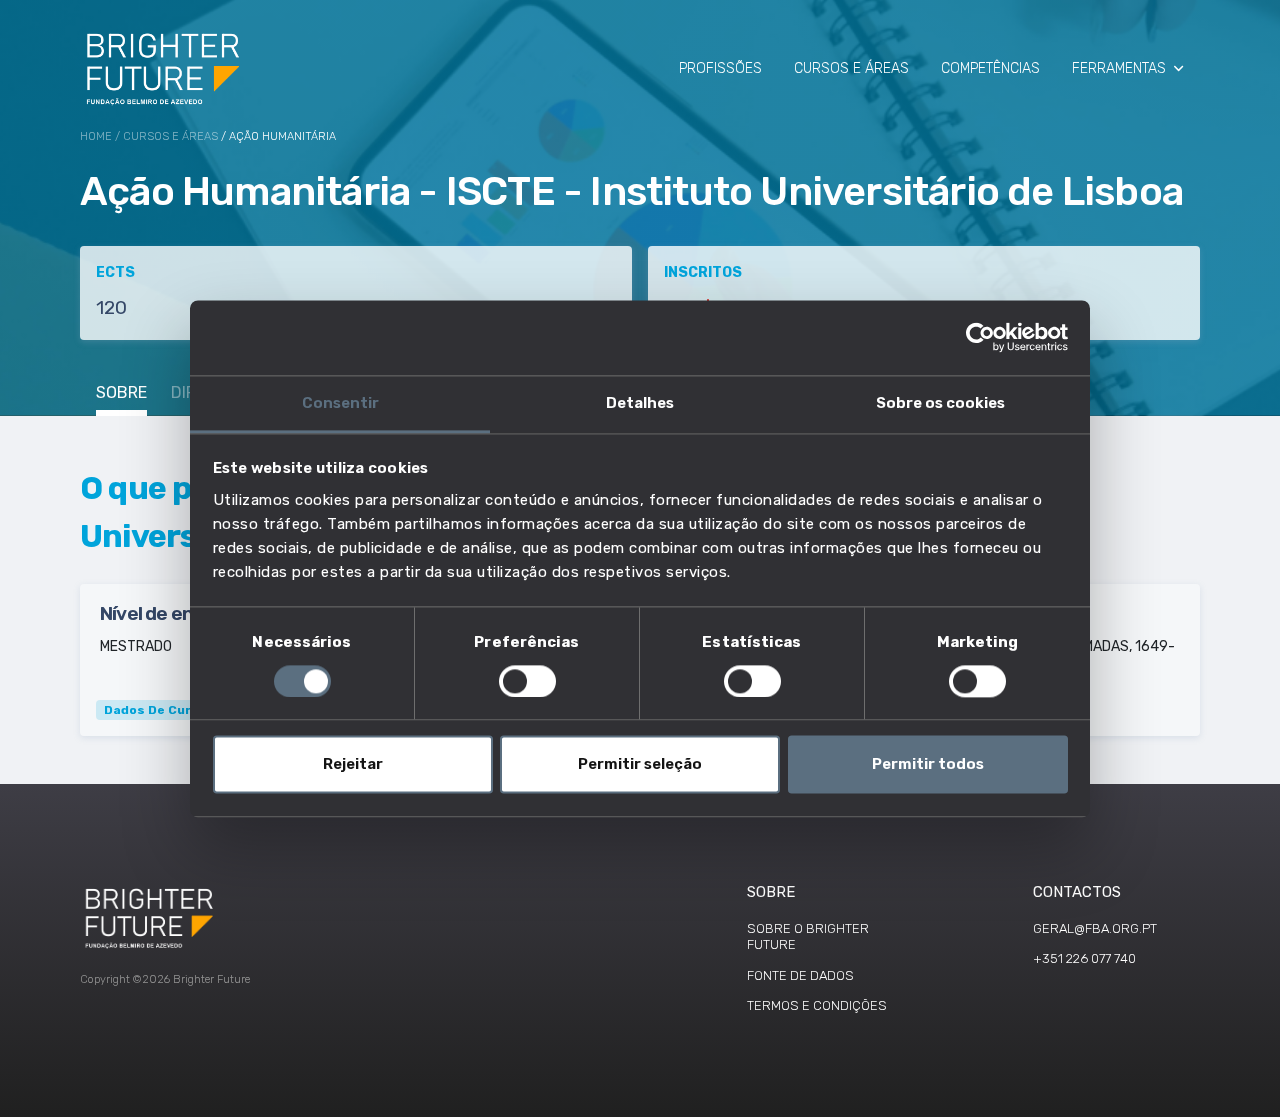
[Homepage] (164, 68)
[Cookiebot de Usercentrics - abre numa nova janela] (980, 337)
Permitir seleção (640, 765)
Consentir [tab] (340, 403)
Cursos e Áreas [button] (851, 68)
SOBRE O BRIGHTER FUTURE (808, 937)
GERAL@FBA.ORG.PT (1095, 928)
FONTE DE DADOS (800, 975)
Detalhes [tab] (640, 403)
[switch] (527, 681)
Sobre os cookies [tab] (940, 403)
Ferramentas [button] (1119, 68)
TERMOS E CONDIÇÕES (817, 1005)
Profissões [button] (720, 68)
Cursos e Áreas (170, 136)
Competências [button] (990, 68)
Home (96, 136)
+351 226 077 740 (1084, 958)
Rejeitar (353, 765)
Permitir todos (928, 765)
